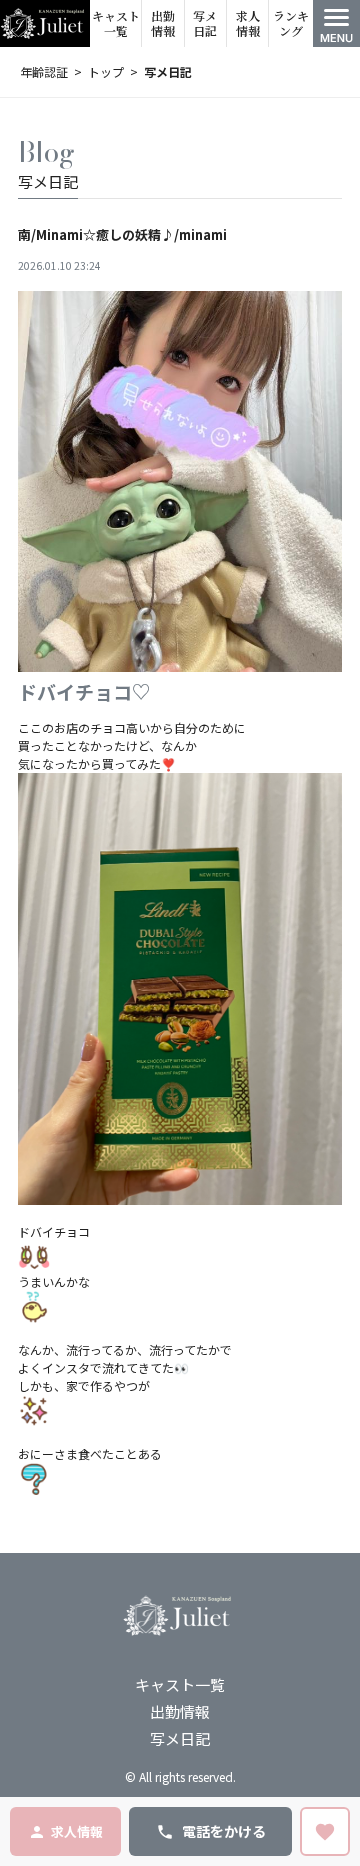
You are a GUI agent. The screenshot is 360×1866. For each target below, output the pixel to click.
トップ (106, 71)
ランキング (291, 23)
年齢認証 (44, 71)
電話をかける (224, 1831)
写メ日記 (205, 23)
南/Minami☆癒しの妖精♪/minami (122, 234)
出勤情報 (163, 23)
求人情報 (248, 23)
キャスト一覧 (116, 23)
